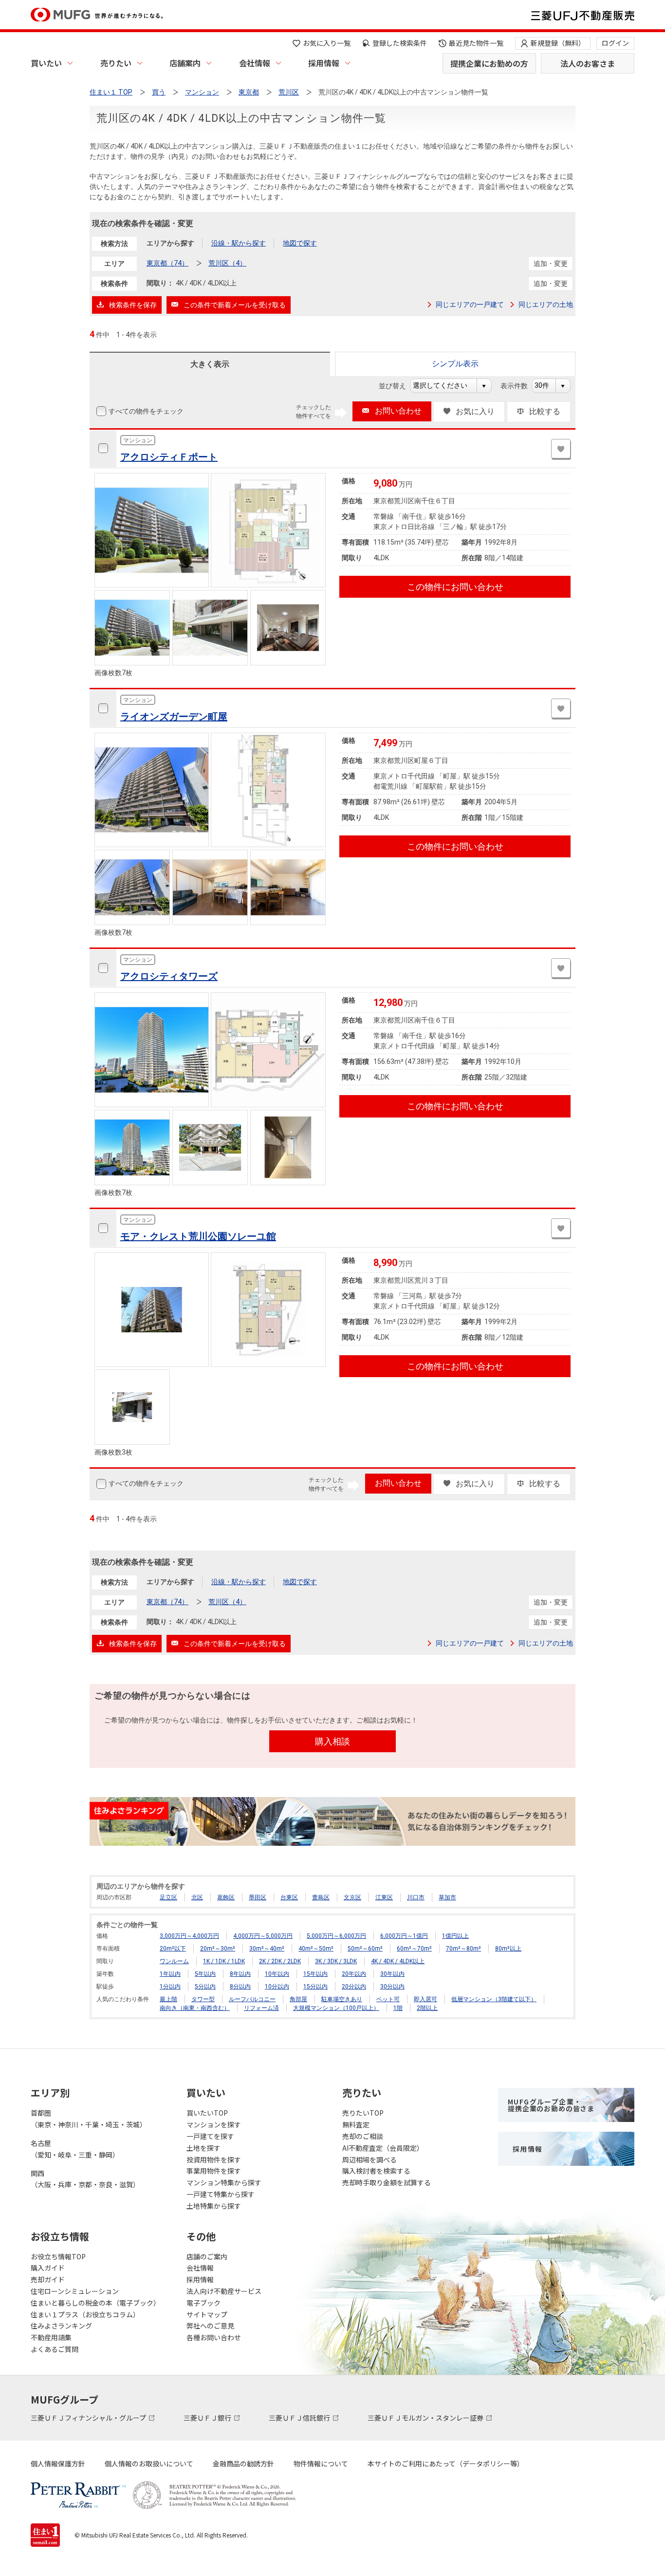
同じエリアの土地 (546, 304)
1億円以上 (455, 1936)
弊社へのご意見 (210, 2326)
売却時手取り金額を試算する (387, 2182)
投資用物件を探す (214, 2159)
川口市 (416, 1897)
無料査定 (356, 2124)
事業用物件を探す (214, 2171)
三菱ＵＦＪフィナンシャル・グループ (89, 2418)
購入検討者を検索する (376, 2171)
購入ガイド (48, 2268)
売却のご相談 (363, 2136)
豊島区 (321, 1897)
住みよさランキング (61, 2326)
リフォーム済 (261, 2008)
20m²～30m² (218, 1949)
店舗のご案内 (207, 2256)
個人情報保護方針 (58, 2463)
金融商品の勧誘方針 (243, 2463)
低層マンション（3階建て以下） (494, 1999)
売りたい (116, 63)
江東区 (384, 1897)
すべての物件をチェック (146, 411)
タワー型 (203, 1999)
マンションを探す (214, 2124)
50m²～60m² (365, 1949)
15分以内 (315, 1987)
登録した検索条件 (400, 43)
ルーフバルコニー (252, 1999)
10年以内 (277, 1974)
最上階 (168, 1999)
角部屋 (298, 1999)
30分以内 (392, 1987)
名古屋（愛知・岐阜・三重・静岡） (75, 2149)
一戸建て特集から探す (221, 2194)
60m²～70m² (414, 1949)
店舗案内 (185, 63)
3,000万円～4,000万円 (189, 1936)
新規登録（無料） (558, 43)
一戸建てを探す (210, 2136)
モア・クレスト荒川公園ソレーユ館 (198, 1236)
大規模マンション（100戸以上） (336, 2008)
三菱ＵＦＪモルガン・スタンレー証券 (426, 2418)
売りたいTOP (363, 2113)
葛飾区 (226, 1897)
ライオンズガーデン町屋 (174, 717)
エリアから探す (170, 243)
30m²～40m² (267, 1949)
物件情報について (321, 2463)
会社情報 (255, 63)
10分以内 (277, 1987)
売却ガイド (48, 2279)
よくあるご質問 (55, 2349)
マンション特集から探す (224, 2182)
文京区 (352, 1897)
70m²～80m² (463, 1949)
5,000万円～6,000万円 (336, 1936)
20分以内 (354, 1987)
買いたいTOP (207, 2113)
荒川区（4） (227, 263)
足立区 (168, 1897)
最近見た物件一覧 (476, 43)
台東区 (289, 1897)
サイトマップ (207, 2314)
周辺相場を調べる (369, 2159)
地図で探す (300, 243)
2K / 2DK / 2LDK (280, 1961)
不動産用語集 (51, 2337)
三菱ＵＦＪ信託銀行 (300, 2418)
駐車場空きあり (342, 1999)
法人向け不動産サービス (224, 2291)
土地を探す (203, 2148)
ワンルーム (174, 1961)
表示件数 (519, 386)
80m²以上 (508, 1949)
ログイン (615, 43)
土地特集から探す (214, 2206)
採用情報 (324, 63)
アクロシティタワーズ (169, 976)
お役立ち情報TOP (58, 2256)
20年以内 (354, 1974)
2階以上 (427, 2008)
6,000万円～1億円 (404, 1936)
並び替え (397, 386)
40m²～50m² (316, 1949)
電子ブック (203, 2303)
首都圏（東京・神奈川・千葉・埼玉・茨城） (89, 2119)
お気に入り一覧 (327, 43)
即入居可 (425, 1999)
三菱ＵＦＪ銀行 (208, 2418)
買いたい (46, 63)
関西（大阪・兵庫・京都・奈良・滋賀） (85, 2179)
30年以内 (392, 1974)
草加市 (447, 1897)
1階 (398, 2008)
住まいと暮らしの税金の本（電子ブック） (95, 2303)
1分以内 (170, 1987)
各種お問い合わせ (214, 2337)
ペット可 (388, 1999)
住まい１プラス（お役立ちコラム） (85, 2314)
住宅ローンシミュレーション (75, 2291)
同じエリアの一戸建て (470, 304)
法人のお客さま (588, 63)
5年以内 (205, 1974)
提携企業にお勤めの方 (489, 63)
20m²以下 (173, 1949)
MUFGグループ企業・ (551, 2105)
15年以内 (315, 1974)
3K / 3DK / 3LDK (336, 1961)
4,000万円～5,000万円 (263, 1936)
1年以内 (170, 1974)
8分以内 (240, 1987)
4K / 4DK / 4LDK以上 (398, 1961)
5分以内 (205, 1987)
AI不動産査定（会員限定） (383, 2148)
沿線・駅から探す (239, 243)
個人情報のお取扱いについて (149, 2463)
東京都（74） (167, 263)
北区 (197, 1897)
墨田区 (258, 1897)
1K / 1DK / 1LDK (224, 1961)
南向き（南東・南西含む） (195, 2008)
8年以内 (240, 1974)
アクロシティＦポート (169, 457)
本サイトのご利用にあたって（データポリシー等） (446, 2463)
